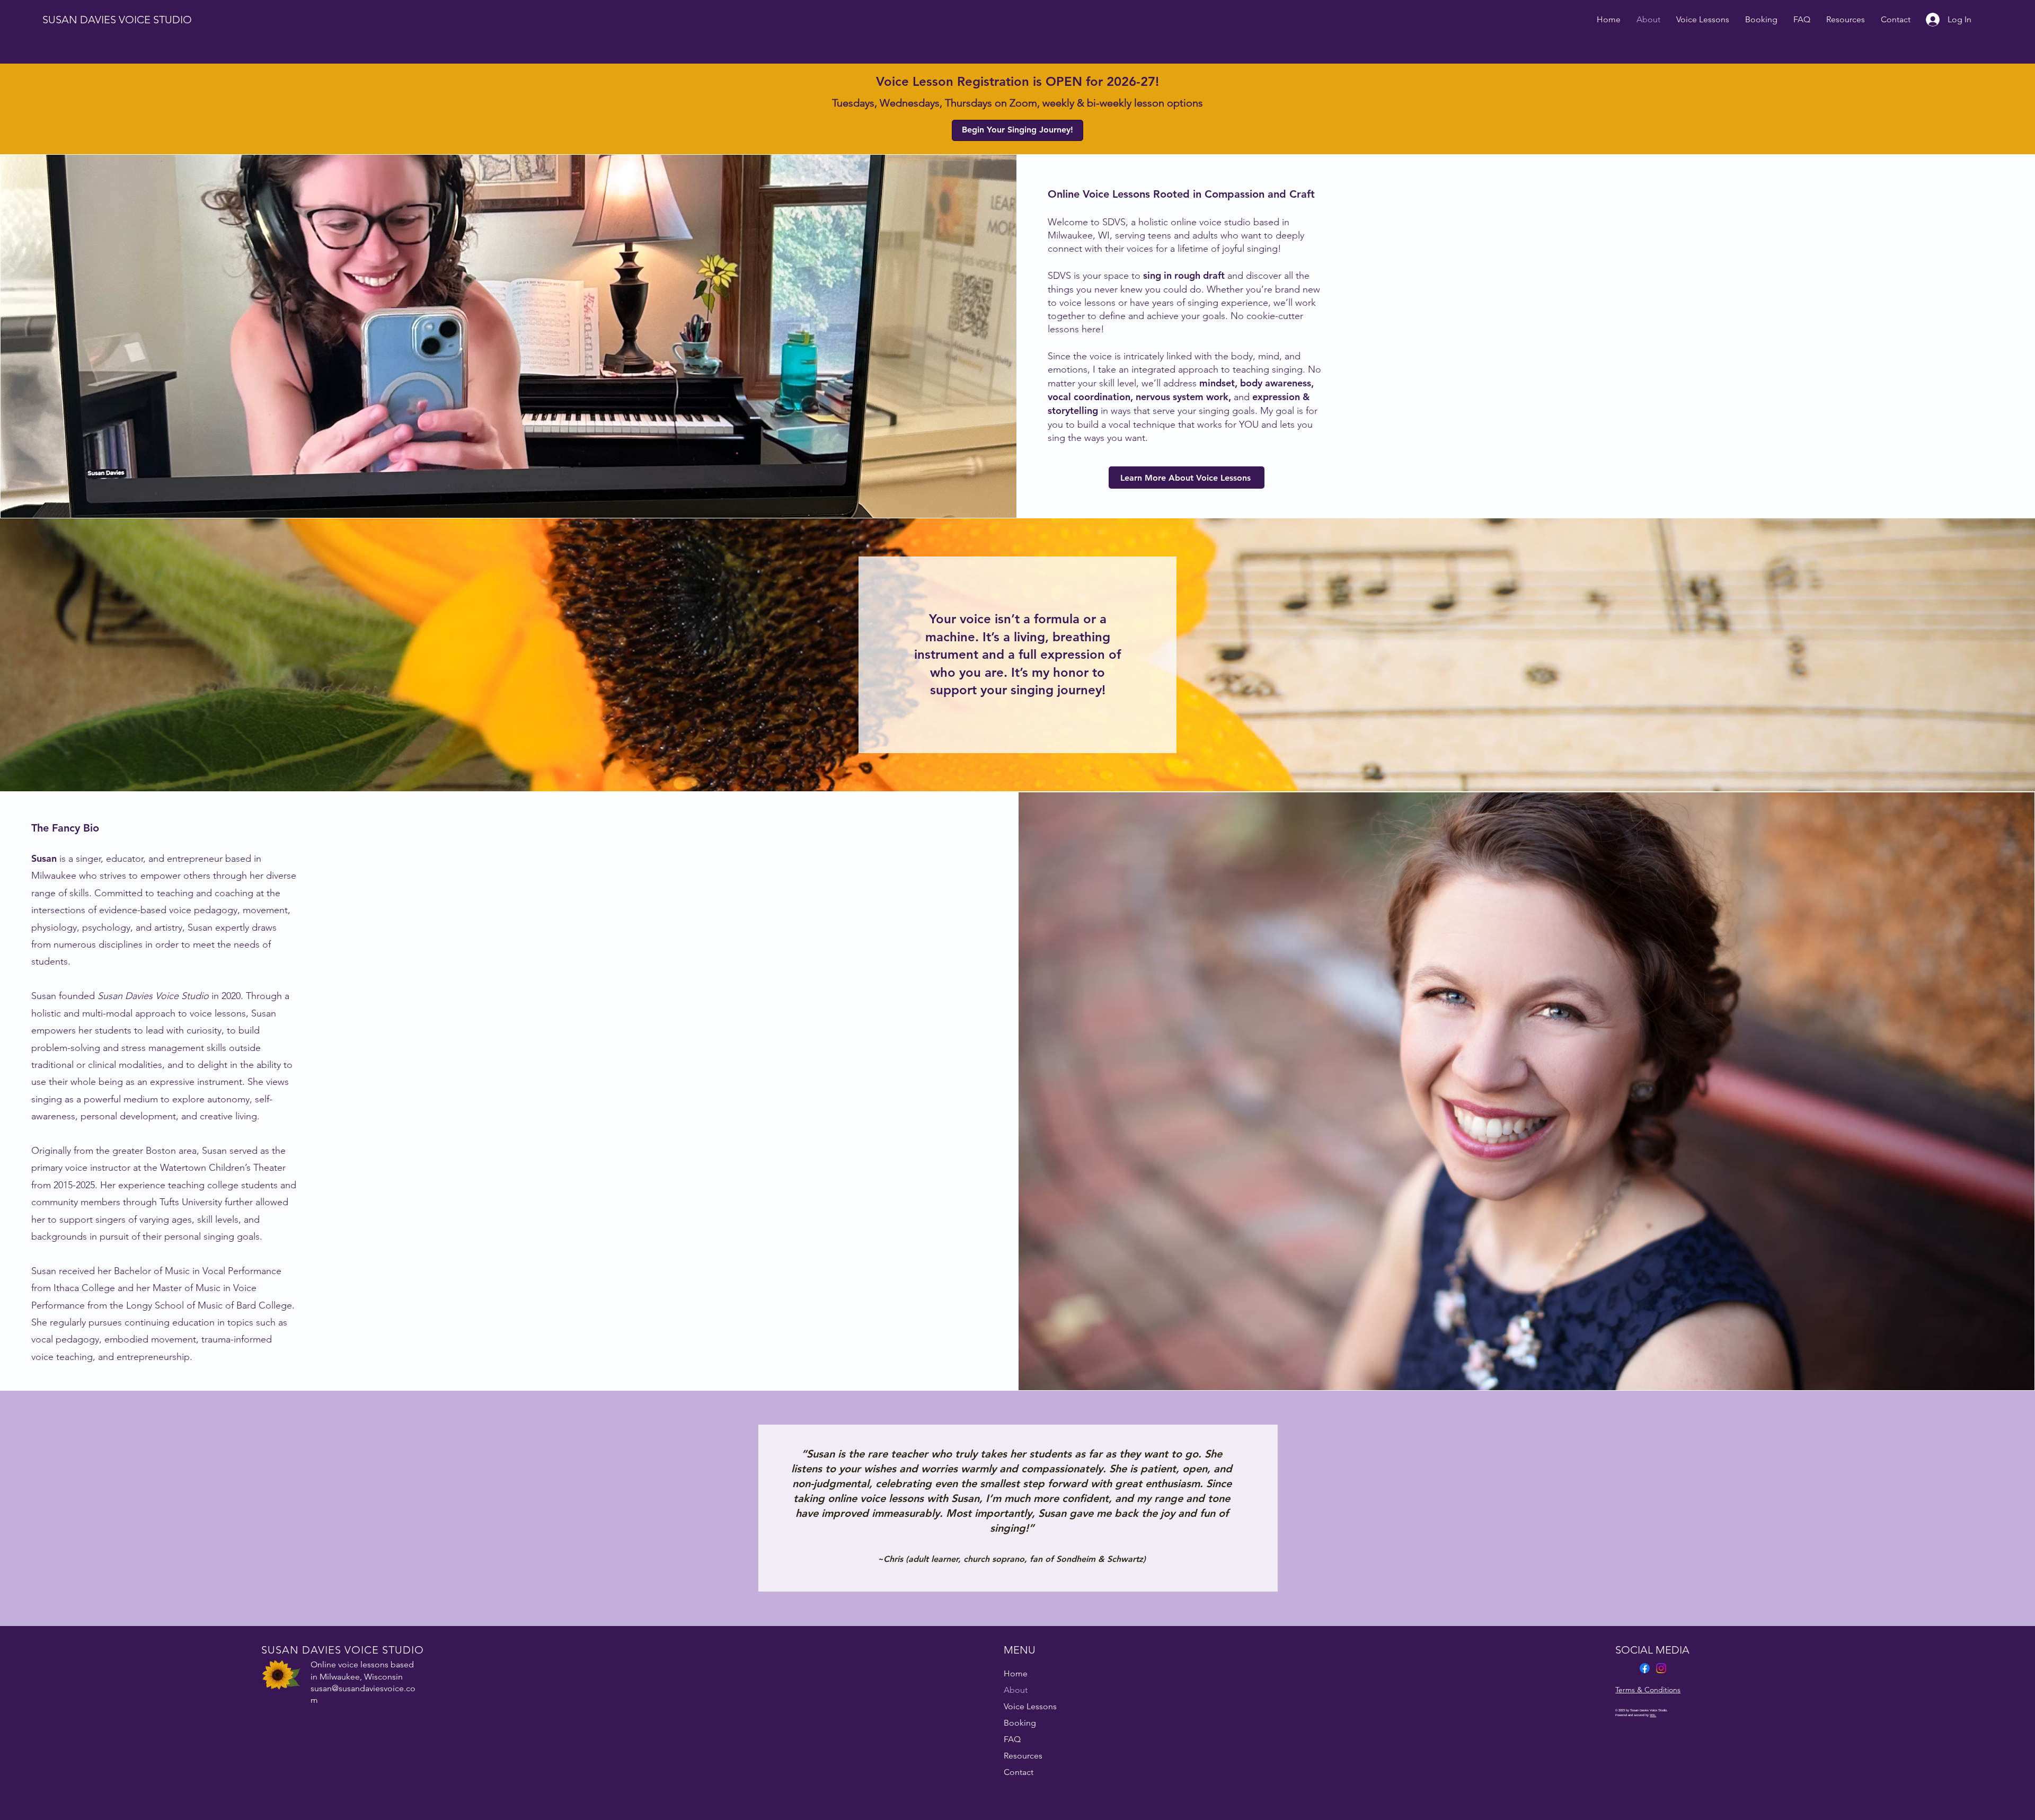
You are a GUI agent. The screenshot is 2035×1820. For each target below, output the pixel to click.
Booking (1020, 1723)
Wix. (1653, 1715)
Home (1016, 1673)
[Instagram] (1661, 1668)
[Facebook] (1645, 1668)
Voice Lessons (1030, 1706)
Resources (1023, 1756)
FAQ (1012, 1739)
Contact (1019, 1772)
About (1016, 1690)
